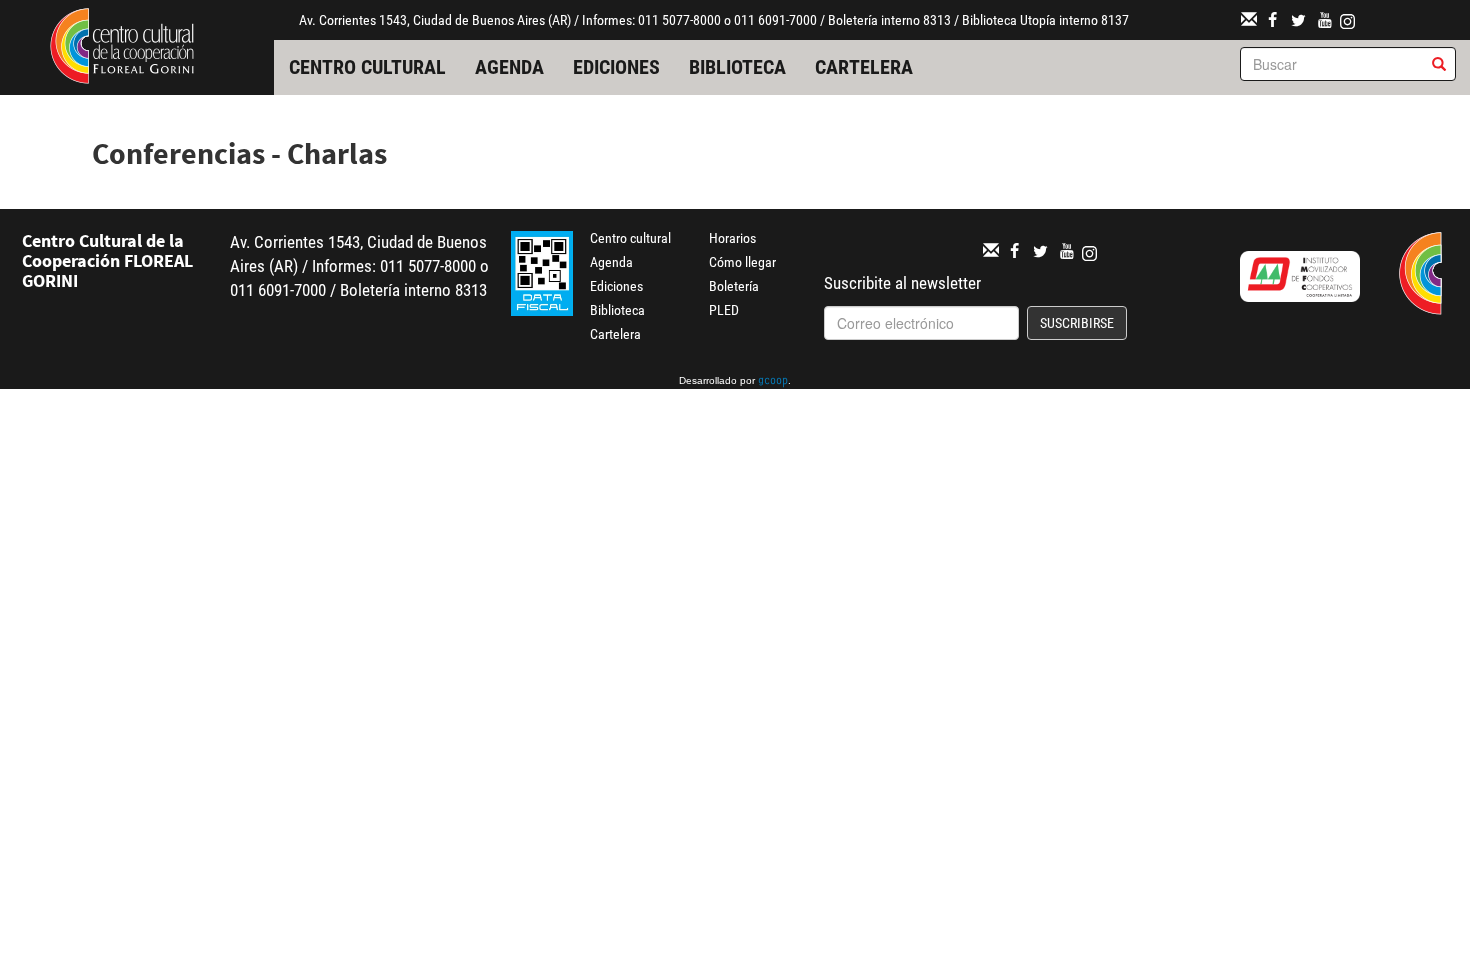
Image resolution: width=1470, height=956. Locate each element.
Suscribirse (1077, 323)
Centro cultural (367, 67)
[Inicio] (122, 44)
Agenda (509, 67)
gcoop (773, 382)
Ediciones (616, 67)
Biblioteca (737, 67)
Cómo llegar (742, 262)
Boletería (734, 286)
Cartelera (864, 67)
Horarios (732, 238)
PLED (724, 310)
